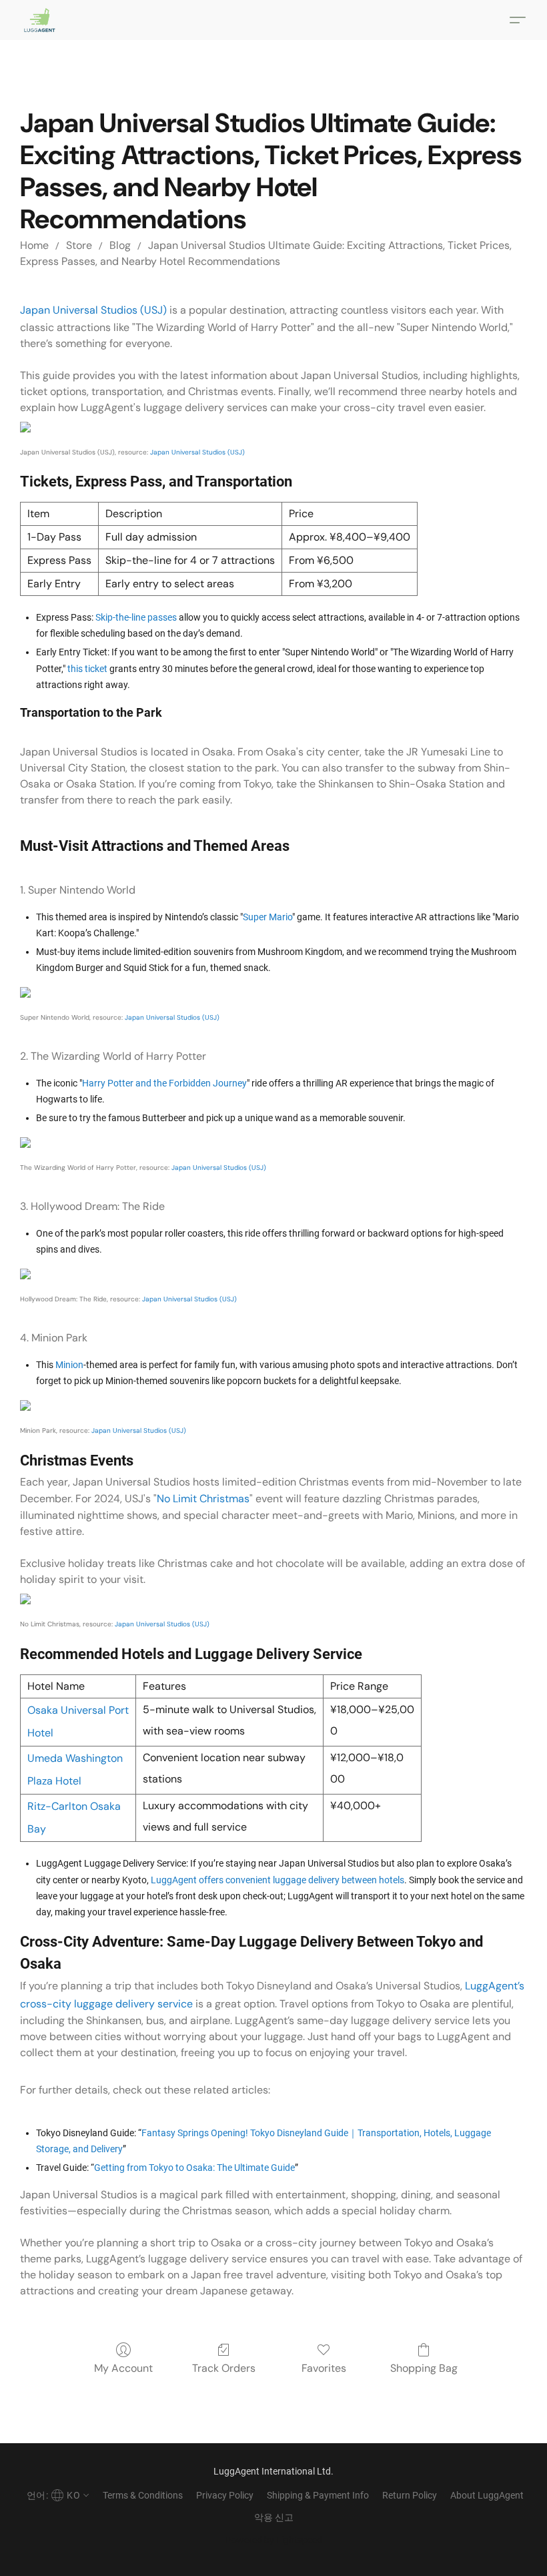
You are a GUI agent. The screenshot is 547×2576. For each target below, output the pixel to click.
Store (79, 245)
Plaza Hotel (54, 1781)
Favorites (324, 2368)
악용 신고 (274, 2517)
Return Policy (410, 2495)
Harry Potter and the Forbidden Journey (164, 1083)
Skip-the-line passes (136, 617)
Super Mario (267, 917)
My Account (123, 2368)
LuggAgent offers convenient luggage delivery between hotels (278, 1880)
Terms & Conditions (143, 2495)
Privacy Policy (225, 2495)
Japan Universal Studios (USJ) (93, 310)
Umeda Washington (75, 1758)
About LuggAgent (487, 2495)
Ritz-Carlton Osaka (74, 1806)
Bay (37, 1829)
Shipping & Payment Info (318, 2495)
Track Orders (224, 2368)
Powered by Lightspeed (274, 2540)
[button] (40, 20)
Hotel (40, 1733)
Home (34, 245)
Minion (69, 1365)
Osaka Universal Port (78, 1710)
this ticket (87, 669)
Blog (120, 245)
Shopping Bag (424, 2368)
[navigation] (56, 2495)
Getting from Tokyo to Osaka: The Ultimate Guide (194, 2168)
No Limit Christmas (203, 1499)
